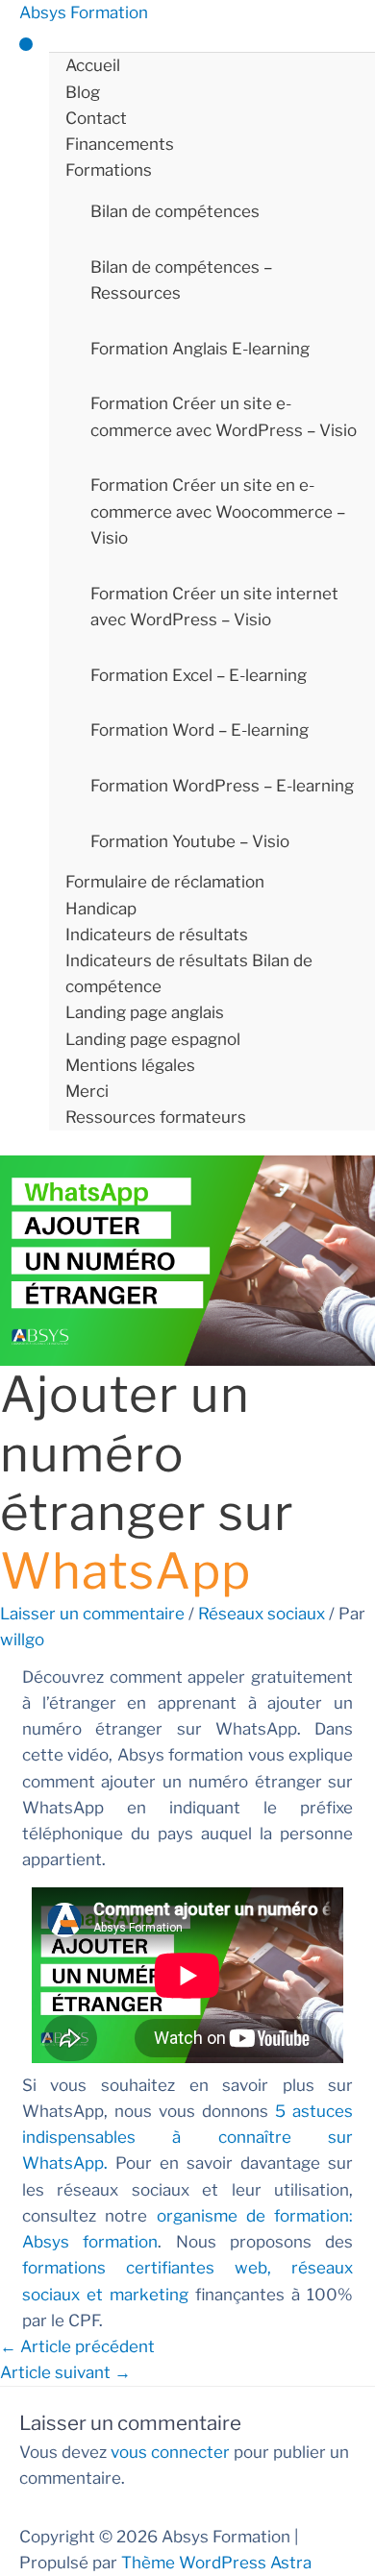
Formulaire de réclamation (165, 882)
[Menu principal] (26, 44)
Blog (83, 92)
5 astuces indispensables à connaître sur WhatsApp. (187, 2137)
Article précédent (77, 2346)
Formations (109, 170)
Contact (96, 118)
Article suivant (65, 2372)
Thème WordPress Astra (216, 2563)
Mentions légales (130, 1065)
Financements (120, 144)
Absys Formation (84, 12)
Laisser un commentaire (92, 1614)
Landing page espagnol (153, 1039)
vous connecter (170, 2452)
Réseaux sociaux (262, 1614)
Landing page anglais (145, 1012)
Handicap (101, 909)
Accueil (93, 65)
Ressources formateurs (156, 1117)
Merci (87, 1091)
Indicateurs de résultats (157, 935)
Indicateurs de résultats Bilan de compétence (189, 973)
